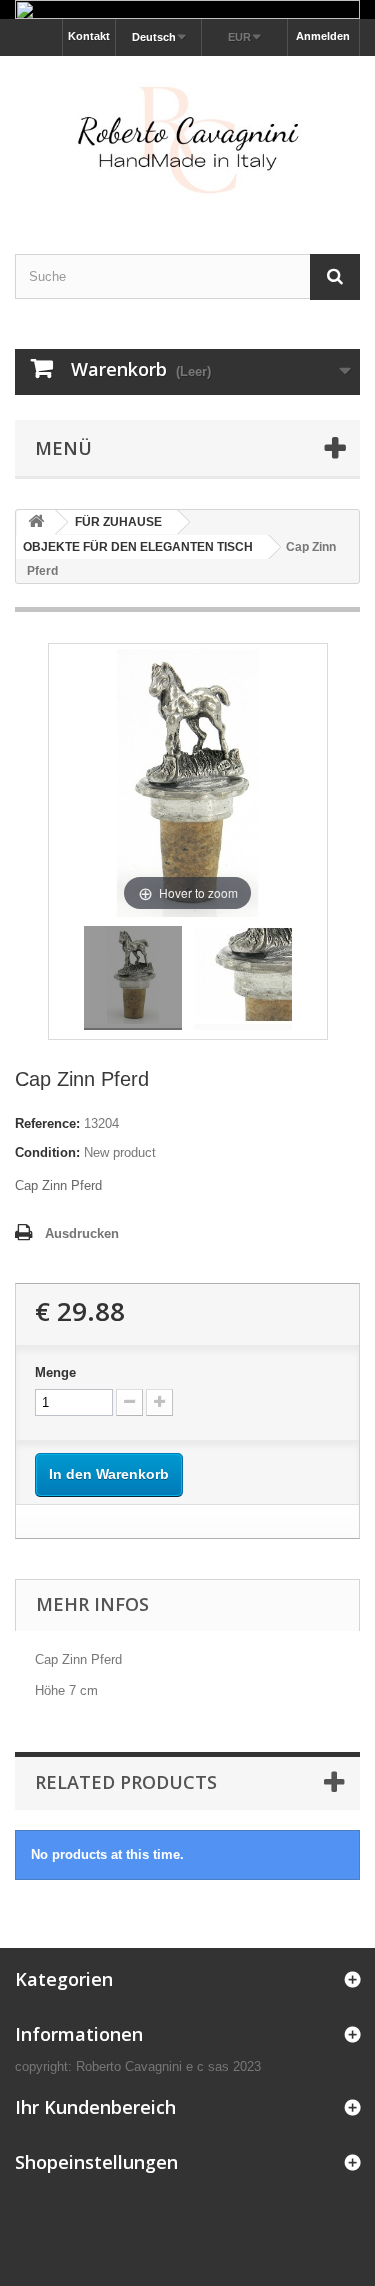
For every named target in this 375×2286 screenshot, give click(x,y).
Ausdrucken (82, 1233)
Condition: (47, 1152)
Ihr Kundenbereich (95, 2107)
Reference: (47, 1123)
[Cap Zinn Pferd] (133, 978)
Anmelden (323, 36)
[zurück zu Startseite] (36, 522)
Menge (55, 1372)
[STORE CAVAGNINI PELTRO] (187, 137)
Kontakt (89, 36)
